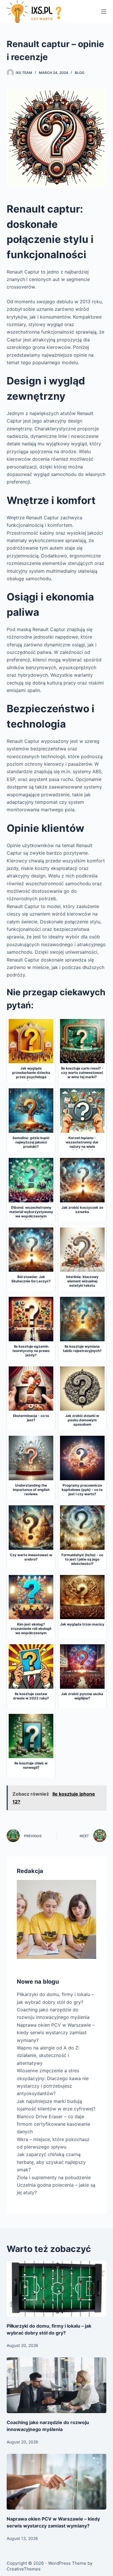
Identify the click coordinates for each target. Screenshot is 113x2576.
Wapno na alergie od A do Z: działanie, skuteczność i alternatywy (48, 2055)
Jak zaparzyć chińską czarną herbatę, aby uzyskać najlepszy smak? (51, 2162)
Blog (80, 73)
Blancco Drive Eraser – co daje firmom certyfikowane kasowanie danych (53, 2124)
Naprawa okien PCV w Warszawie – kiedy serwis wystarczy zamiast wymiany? (56, 2033)
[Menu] (104, 12)
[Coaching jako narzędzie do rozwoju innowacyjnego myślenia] (56, 2385)
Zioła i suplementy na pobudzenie (54, 2177)
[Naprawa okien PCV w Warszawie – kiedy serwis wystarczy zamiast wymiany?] (56, 2482)
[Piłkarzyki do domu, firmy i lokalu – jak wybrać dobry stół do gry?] (56, 2289)
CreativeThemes (24, 2569)
